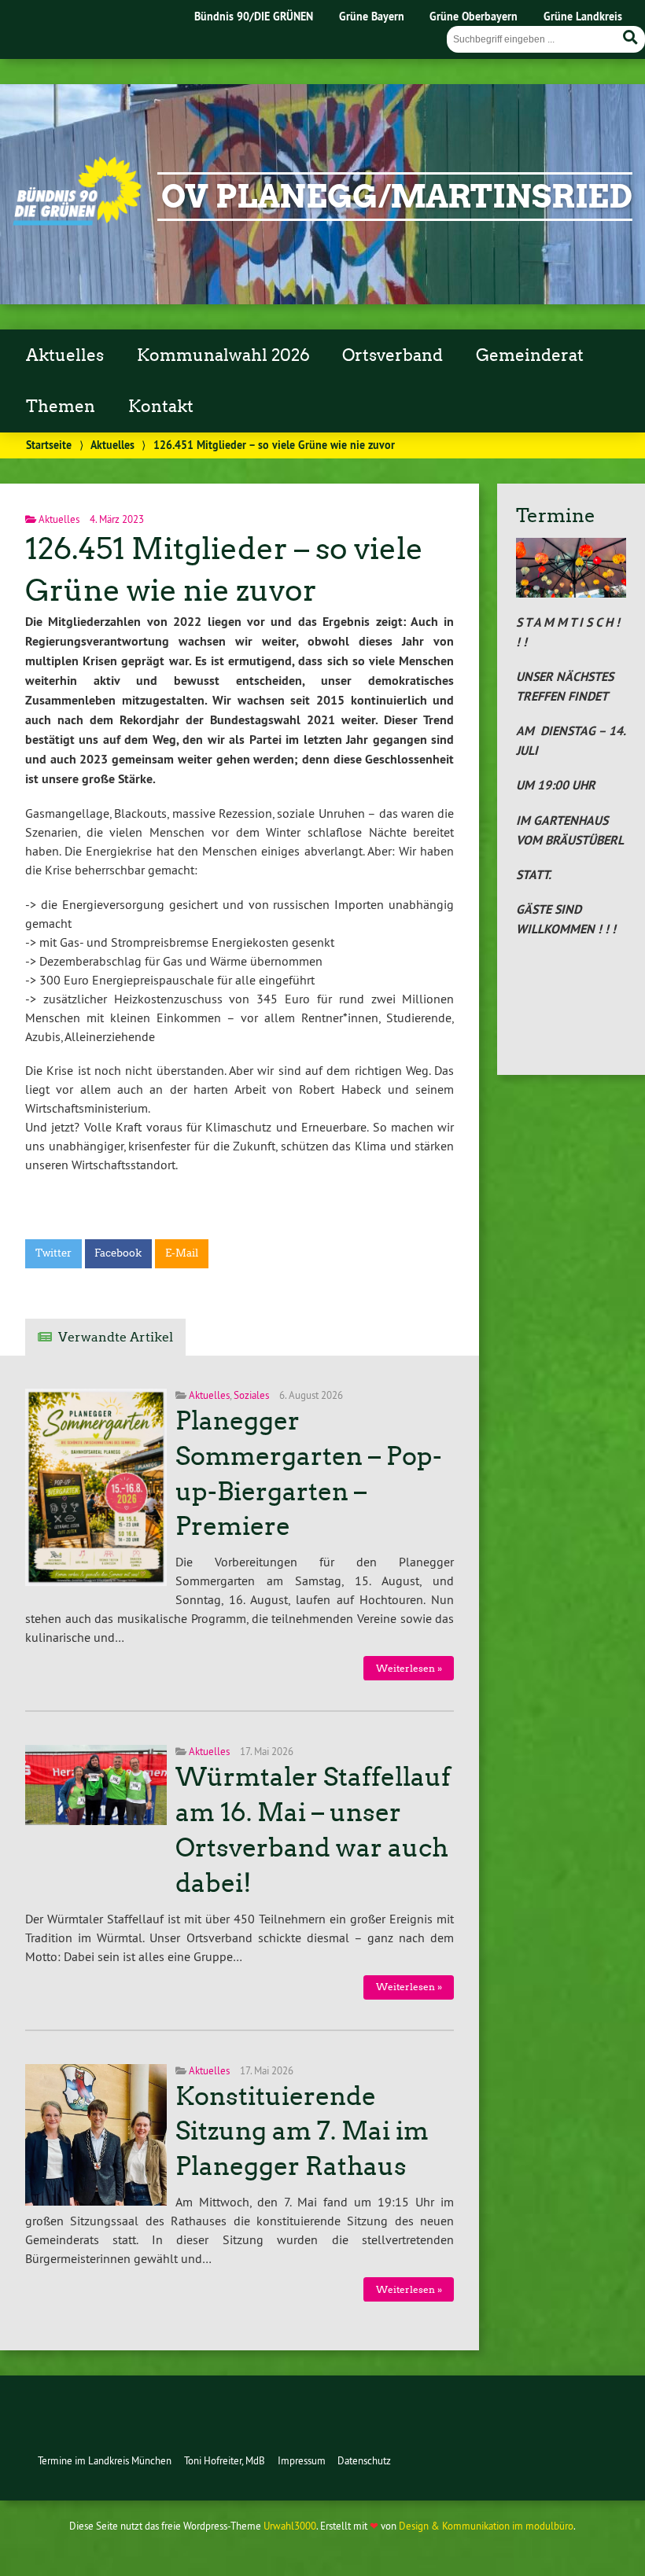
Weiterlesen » (409, 1668)
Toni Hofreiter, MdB (225, 2460)
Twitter (53, 1253)
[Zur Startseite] (77, 221)
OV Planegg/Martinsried (397, 197)
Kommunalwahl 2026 (223, 355)
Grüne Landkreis (583, 16)
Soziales (251, 1395)
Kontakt (161, 407)
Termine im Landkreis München (105, 2460)
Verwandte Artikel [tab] (116, 1337)
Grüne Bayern (372, 16)
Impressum (302, 2460)
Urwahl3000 (290, 2526)
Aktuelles (65, 355)
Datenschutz (364, 2460)
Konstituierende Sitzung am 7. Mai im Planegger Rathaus (302, 2132)
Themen (61, 407)
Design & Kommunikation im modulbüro (486, 2526)
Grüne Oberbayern (474, 16)
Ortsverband (393, 355)
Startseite (49, 445)
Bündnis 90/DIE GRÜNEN (254, 16)
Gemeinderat (530, 355)
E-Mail (182, 1253)
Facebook (118, 1253)
